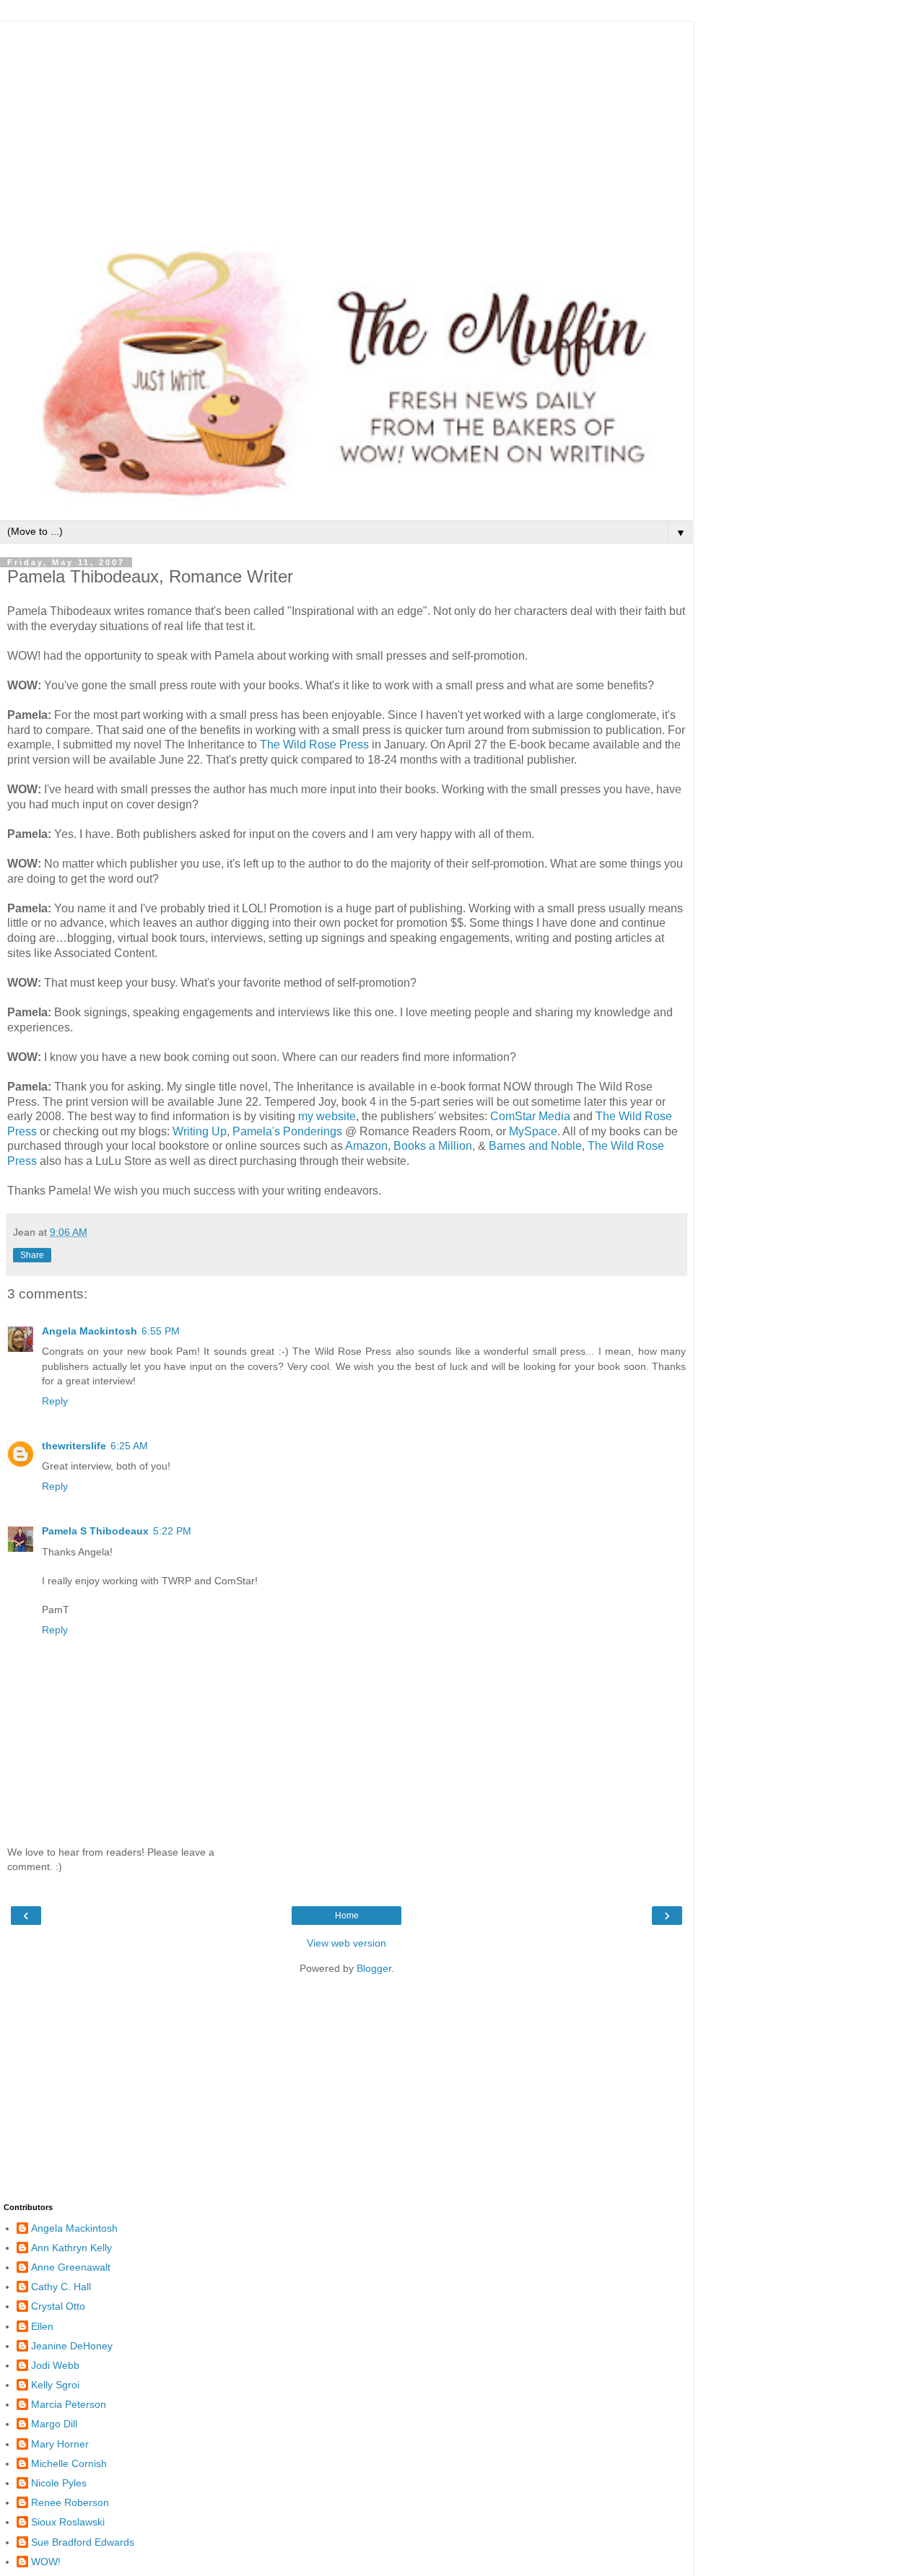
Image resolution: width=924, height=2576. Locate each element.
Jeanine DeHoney (72, 2346)
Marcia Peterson (69, 2404)
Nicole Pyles (59, 2483)
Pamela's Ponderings (287, 1131)
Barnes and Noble (535, 1146)
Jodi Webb (55, 2365)
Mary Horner (60, 2444)
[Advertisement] (346, 123)
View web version (346, 1943)
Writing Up (200, 1131)
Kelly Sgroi (55, 2385)
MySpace (533, 1131)
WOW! (46, 2562)
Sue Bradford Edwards (83, 2542)
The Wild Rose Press (314, 745)
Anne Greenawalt (71, 2267)
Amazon (365, 1146)
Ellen (42, 2326)
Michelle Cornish (69, 2463)
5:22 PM (172, 1531)
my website (327, 1116)
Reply (55, 1401)
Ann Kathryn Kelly (71, 2248)
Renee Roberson (70, 2502)
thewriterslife (74, 1446)
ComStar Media (530, 1116)
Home (347, 1916)
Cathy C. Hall (61, 2287)
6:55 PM (161, 1331)
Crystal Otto (58, 2306)
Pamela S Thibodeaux (95, 1531)
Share (32, 1255)
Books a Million (433, 1146)
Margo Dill (54, 2424)
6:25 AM (129, 1446)
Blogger (374, 1968)
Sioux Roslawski (68, 2522)
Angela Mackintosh (90, 1331)
